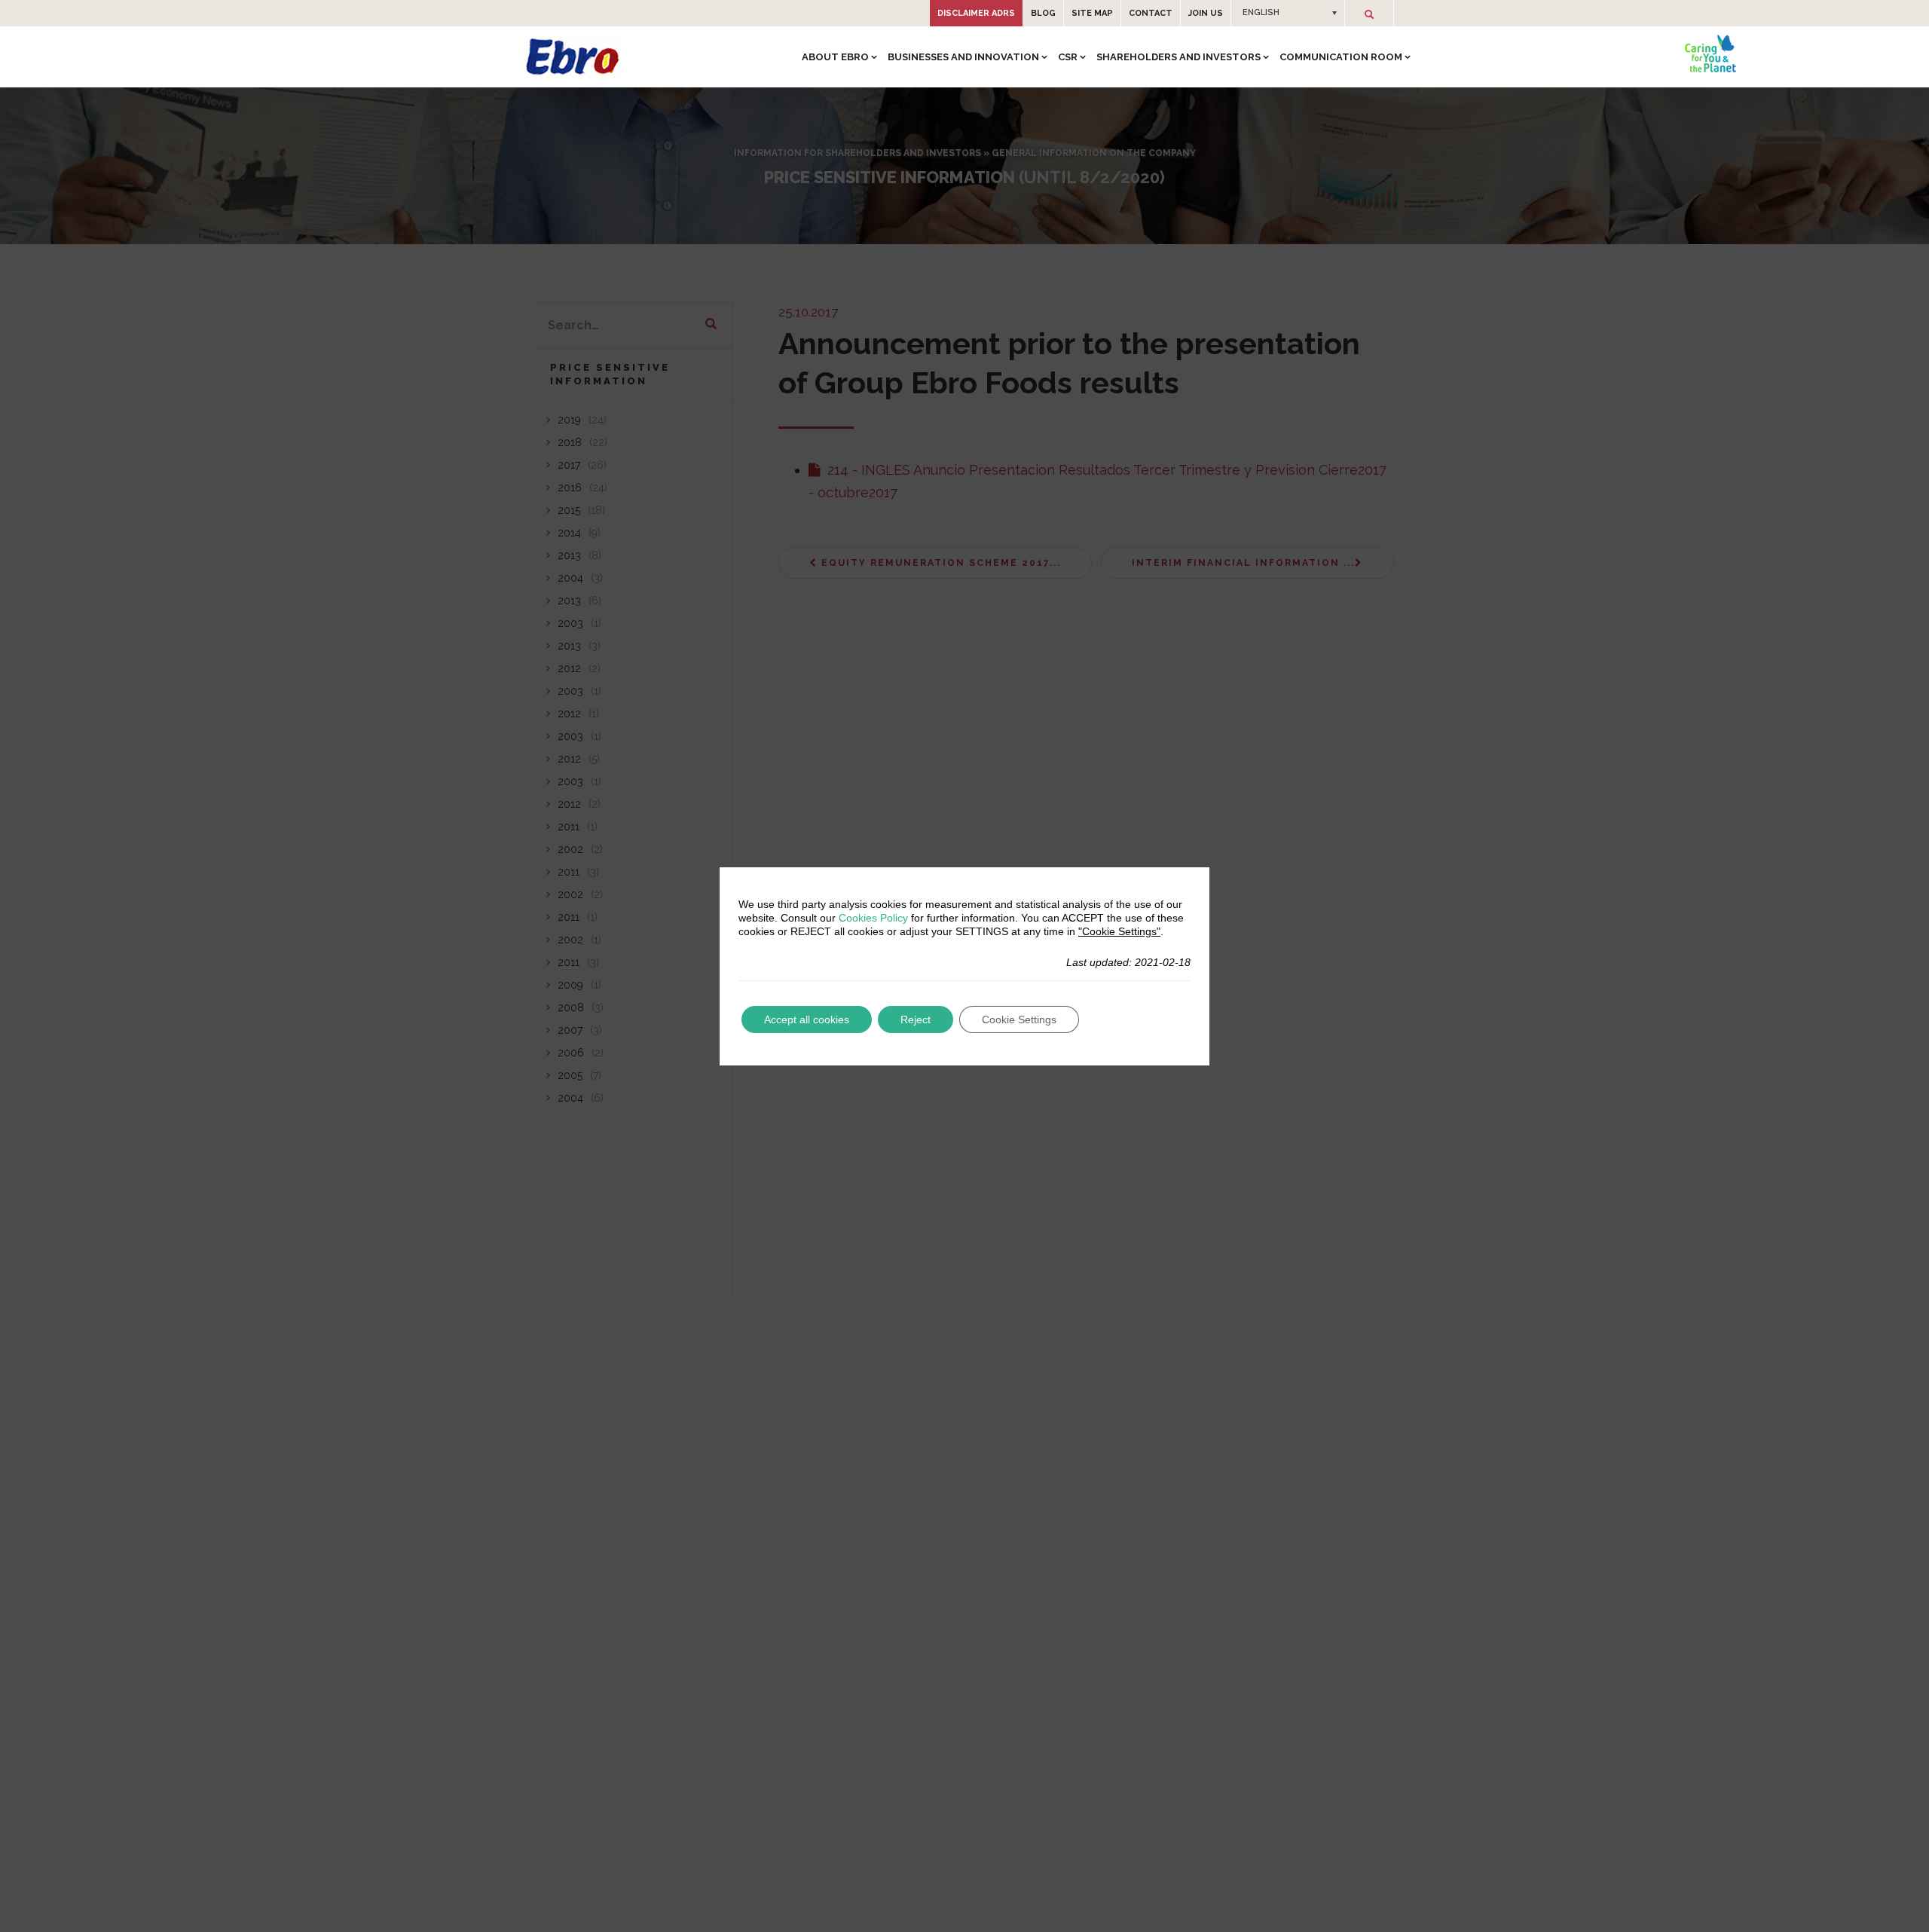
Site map (1092, 13)
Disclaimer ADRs (976, 13)
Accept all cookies (807, 1019)
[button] (1288, 13)
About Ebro (835, 57)
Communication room (1341, 57)
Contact (1151, 13)
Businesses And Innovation (963, 57)
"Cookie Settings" (1119, 931)
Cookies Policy (873, 918)
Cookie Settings (1019, 1019)
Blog (1043, 13)
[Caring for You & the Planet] (1710, 53)
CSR (1068, 57)
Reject (916, 1019)
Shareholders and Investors (1178, 57)
